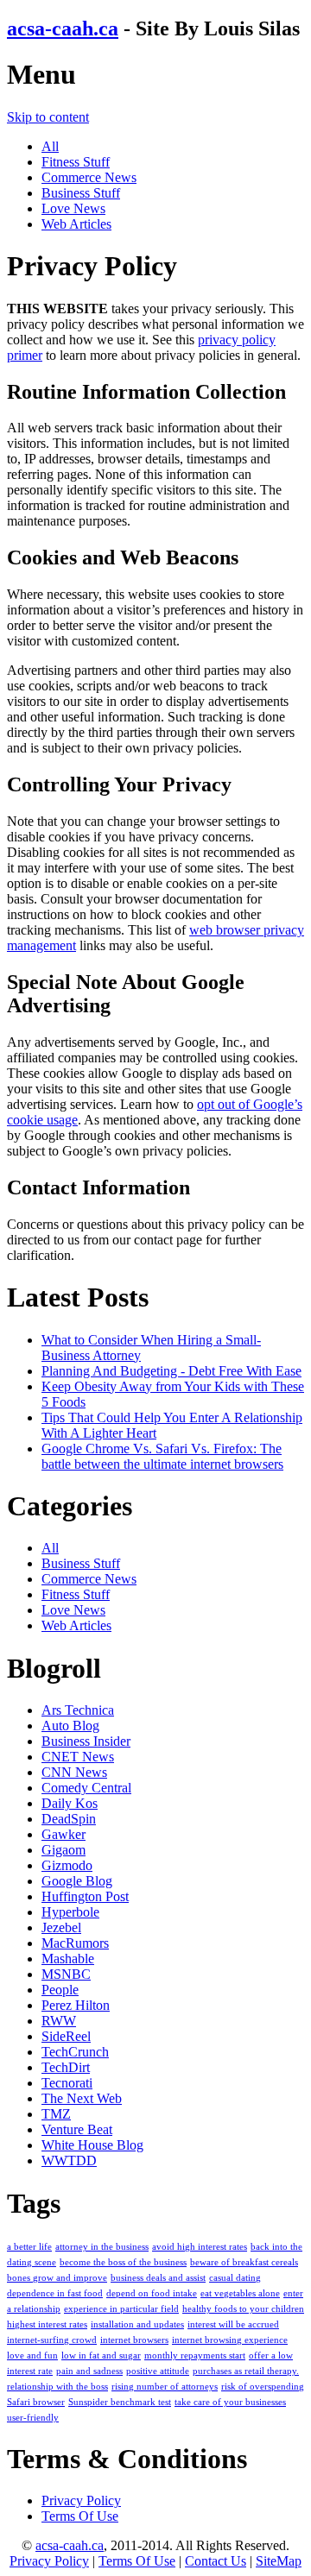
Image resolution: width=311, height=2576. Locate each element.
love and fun (32, 2356)
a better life (29, 2247)
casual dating (235, 2278)
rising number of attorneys (165, 2387)
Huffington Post (85, 1896)
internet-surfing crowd (52, 2340)
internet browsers (134, 2340)
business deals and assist (158, 2278)
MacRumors (75, 1943)
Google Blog (77, 1881)
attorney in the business (102, 2247)
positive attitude (158, 2371)
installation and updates (137, 2324)
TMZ (56, 2114)
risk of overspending (263, 2387)
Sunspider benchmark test (120, 2402)
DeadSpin (69, 1819)
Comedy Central (86, 1788)
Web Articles (76, 224)
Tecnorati (67, 2083)
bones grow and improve (57, 2278)
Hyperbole (70, 1912)
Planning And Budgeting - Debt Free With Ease (171, 1371)
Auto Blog (70, 1726)
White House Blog (92, 2145)
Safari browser (36, 2402)
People (60, 1990)
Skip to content (48, 117)
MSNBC (66, 1974)
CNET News (78, 1757)
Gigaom (63, 1850)
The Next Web (82, 2098)
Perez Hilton (76, 2005)
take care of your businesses (230, 2402)
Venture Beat (77, 2129)
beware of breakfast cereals (244, 2262)
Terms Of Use (80, 2516)
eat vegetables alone (240, 2293)
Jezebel (61, 1927)
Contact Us (216, 2561)
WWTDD (69, 2160)
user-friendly (33, 2418)
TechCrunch (75, 2052)
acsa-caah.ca (63, 28)
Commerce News (89, 177)
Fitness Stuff (76, 162)
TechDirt (66, 2067)
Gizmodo (67, 1865)
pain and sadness (89, 2371)
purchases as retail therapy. (246, 2371)
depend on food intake (152, 2293)
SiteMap (279, 2561)
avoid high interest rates (200, 2247)
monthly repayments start (195, 2356)
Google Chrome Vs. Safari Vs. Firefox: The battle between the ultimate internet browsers (162, 1456)
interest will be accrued (233, 2324)
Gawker (63, 1834)
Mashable (68, 1959)
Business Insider (86, 1741)
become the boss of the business (123, 2262)
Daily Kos (70, 1803)
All (50, 146)
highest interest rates (47, 2324)
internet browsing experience (230, 2340)
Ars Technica (78, 1710)
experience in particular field (121, 2309)
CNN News (74, 1772)
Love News (73, 208)
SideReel (66, 2036)
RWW (59, 2021)
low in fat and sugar (101, 2356)
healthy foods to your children (243, 2309)
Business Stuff (81, 193)
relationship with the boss (57, 2387)
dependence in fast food (55, 2293)
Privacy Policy (81, 2500)
